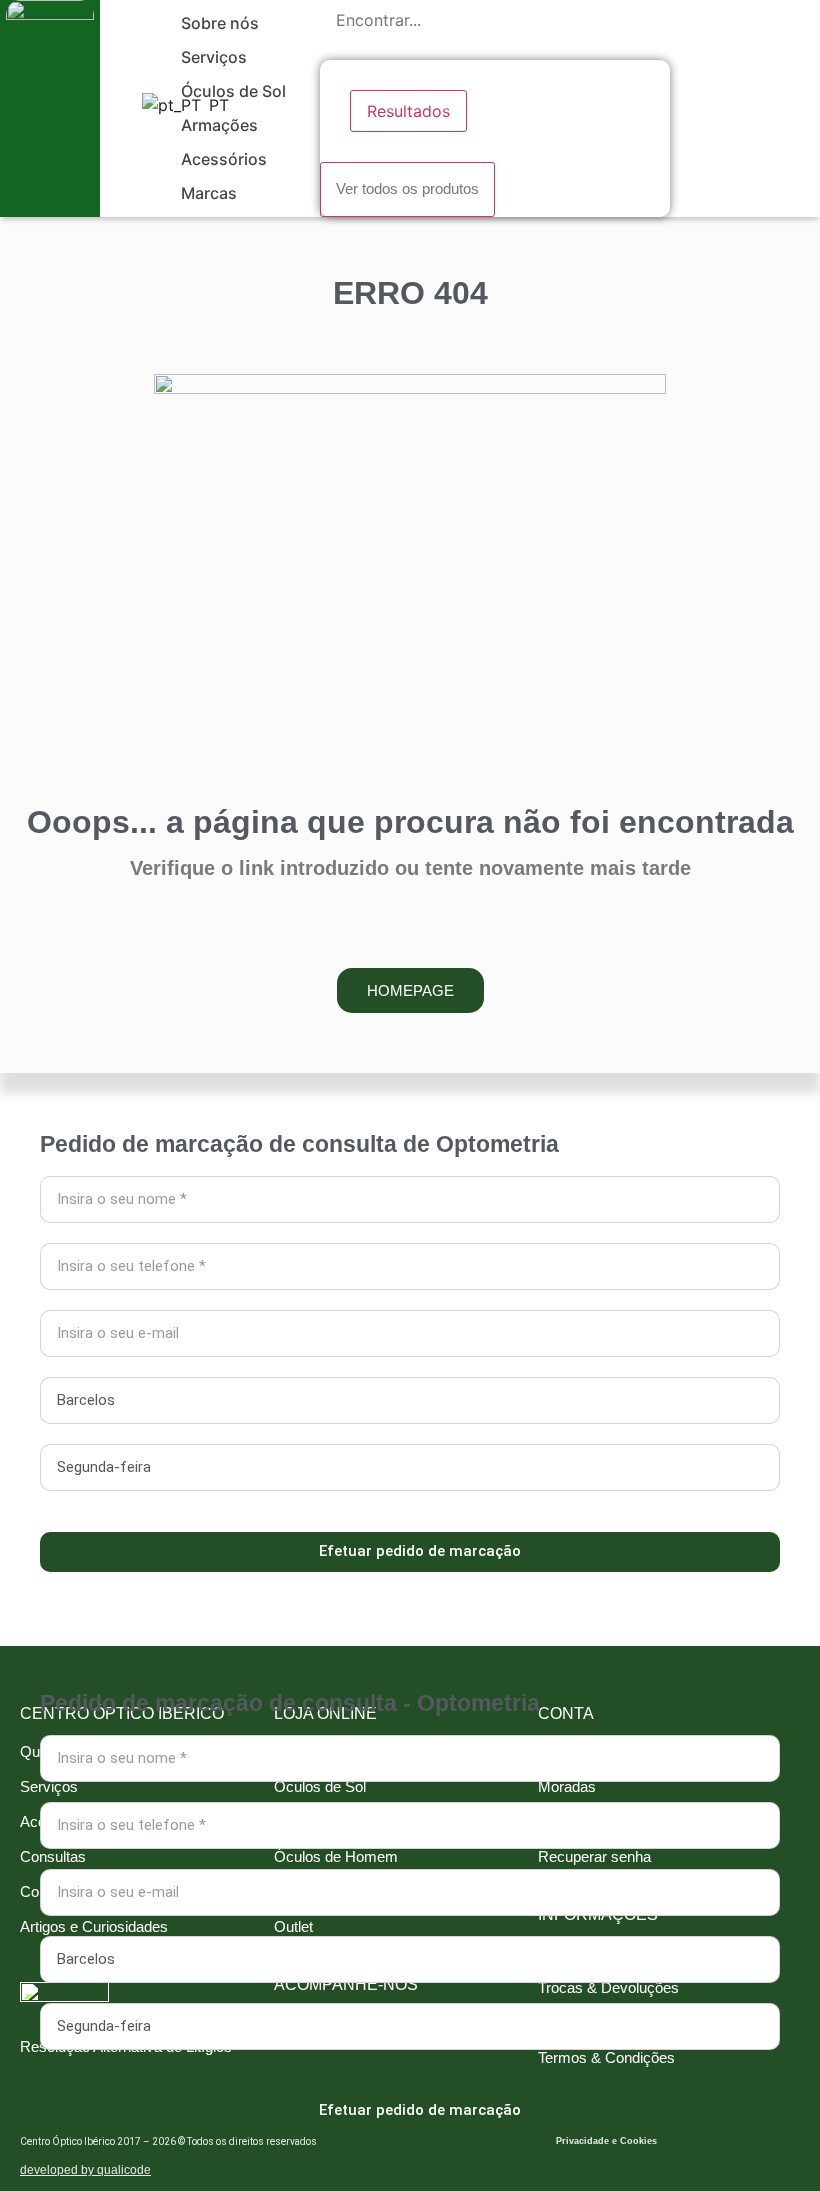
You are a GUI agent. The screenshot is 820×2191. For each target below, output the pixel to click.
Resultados (408, 111)
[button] (231, 23)
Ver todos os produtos (407, 188)
